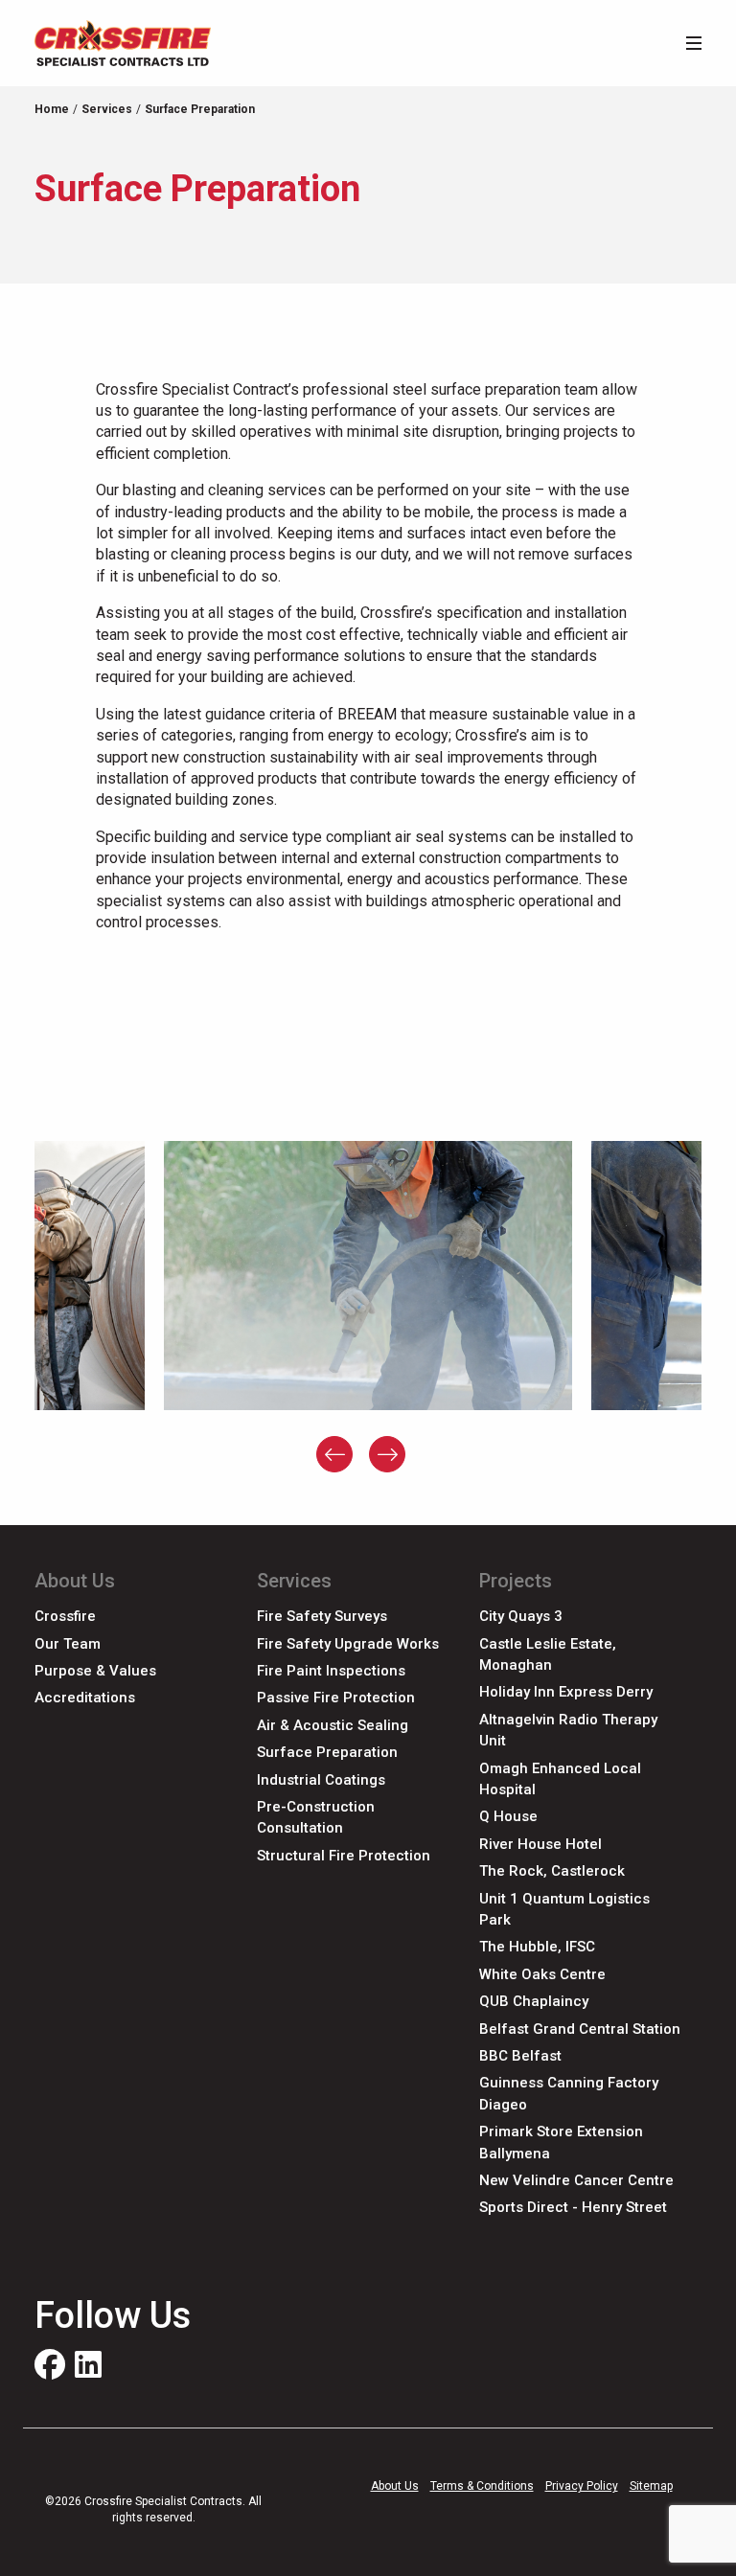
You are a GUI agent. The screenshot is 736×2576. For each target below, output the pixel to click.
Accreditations (85, 1698)
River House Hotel (540, 1844)
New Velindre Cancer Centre (576, 2180)
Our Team (68, 1644)
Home (52, 109)
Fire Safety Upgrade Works (348, 1644)
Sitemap (651, 2486)
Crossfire (65, 1616)
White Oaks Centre (542, 1974)
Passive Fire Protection (336, 1698)
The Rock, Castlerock (552, 1871)
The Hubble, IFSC (537, 1947)
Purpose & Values (95, 1671)
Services (107, 109)
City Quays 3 (521, 1616)
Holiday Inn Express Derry (566, 1692)
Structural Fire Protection (344, 1856)
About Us (395, 2486)
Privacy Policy (582, 2486)
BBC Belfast (520, 2056)
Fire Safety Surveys (322, 1616)
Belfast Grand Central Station (580, 2029)
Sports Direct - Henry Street (573, 2207)
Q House (508, 1816)
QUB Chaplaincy (534, 2001)
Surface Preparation (327, 1752)
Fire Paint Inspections (331, 1671)
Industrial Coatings (321, 1780)
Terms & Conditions (482, 2486)
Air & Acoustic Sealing (333, 1725)
